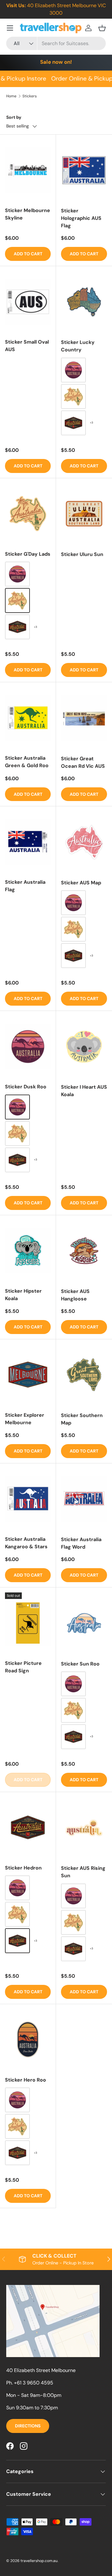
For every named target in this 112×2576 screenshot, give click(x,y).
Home (11, 96)
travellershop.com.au (39, 2561)
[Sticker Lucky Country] (84, 302)
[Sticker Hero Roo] (28, 2040)
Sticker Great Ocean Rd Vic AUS (83, 762)
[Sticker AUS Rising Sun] (84, 1828)
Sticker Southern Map (82, 1419)
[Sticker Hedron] (28, 1828)
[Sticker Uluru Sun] (84, 514)
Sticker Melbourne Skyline (28, 214)
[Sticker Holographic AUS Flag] (84, 170)
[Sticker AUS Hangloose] (84, 1251)
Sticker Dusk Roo (26, 1087)
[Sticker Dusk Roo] (28, 1046)
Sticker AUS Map (81, 883)
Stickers (30, 96)
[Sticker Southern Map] (84, 1375)
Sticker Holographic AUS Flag (81, 218)
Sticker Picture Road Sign (23, 1667)
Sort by (14, 117)
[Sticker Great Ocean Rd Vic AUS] (84, 718)
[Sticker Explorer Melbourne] (28, 1375)
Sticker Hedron (23, 1868)
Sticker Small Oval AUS (27, 346)
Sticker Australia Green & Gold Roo (27, 762)
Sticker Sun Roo (80, 1664)
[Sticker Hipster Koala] (28, 1251)
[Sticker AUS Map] (84, 842)
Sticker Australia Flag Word (81, 1543)
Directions (28, 2426)
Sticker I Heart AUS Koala (84, 1091)
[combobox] (56, 43)
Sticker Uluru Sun (82, 554)
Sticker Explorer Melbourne (25, 1419)
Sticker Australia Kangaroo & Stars (26, 1543)
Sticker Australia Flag (25, 886)
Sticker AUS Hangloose (75, 1295)
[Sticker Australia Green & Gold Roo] (28, 718)
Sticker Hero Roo (26, 2080)
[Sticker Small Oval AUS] (28, 302)
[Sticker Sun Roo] (84, 1623)
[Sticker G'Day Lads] (28, 514)
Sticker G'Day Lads (28, 554)
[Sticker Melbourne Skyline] (28, 170)
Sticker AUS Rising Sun (83, 1872)
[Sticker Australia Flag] (28, 842)
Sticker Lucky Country (78, 346)
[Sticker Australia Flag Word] (84, 1499)
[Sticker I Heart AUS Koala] (84, 1047)
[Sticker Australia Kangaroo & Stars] (28, 1499)
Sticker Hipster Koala (23, 1295)
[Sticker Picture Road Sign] (28, 1623)
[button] (102, 28)
